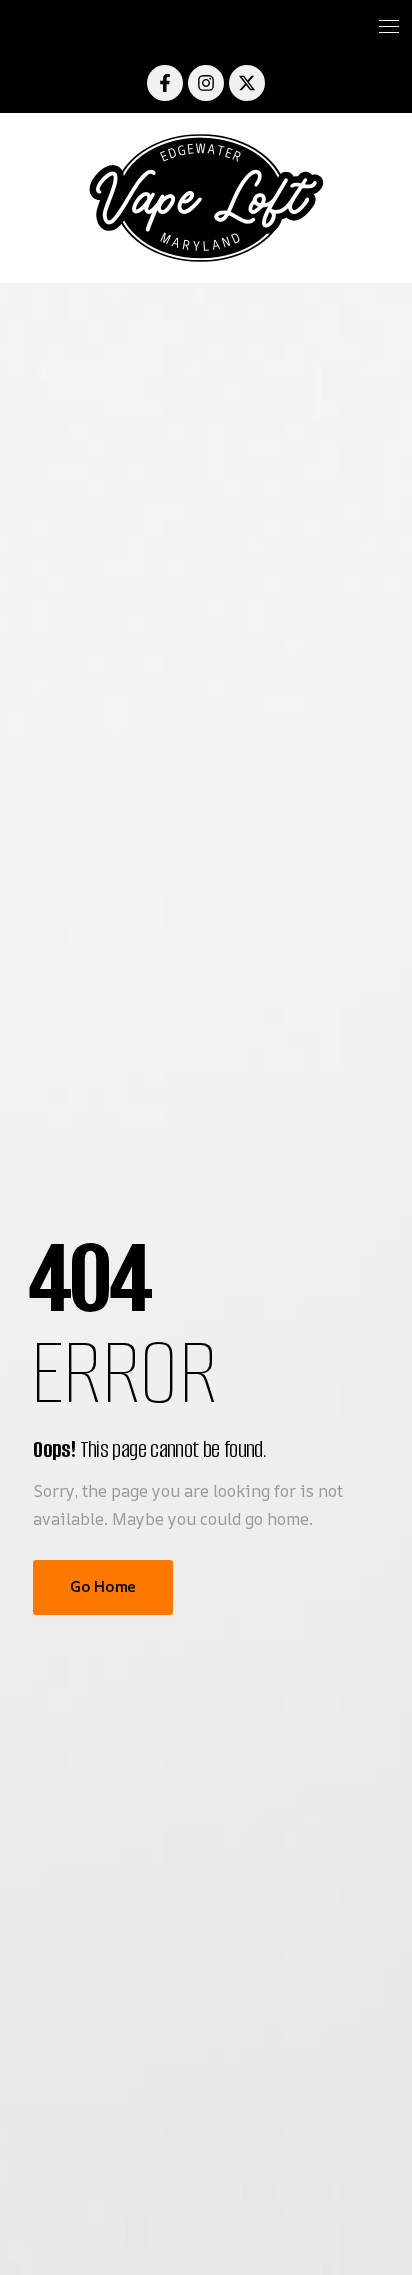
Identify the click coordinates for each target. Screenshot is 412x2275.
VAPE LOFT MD (206, 198)
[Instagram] (206, 83)
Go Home (102, 1586)
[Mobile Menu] (206, 26)
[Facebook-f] (165, 83)
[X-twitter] (247, 83)
